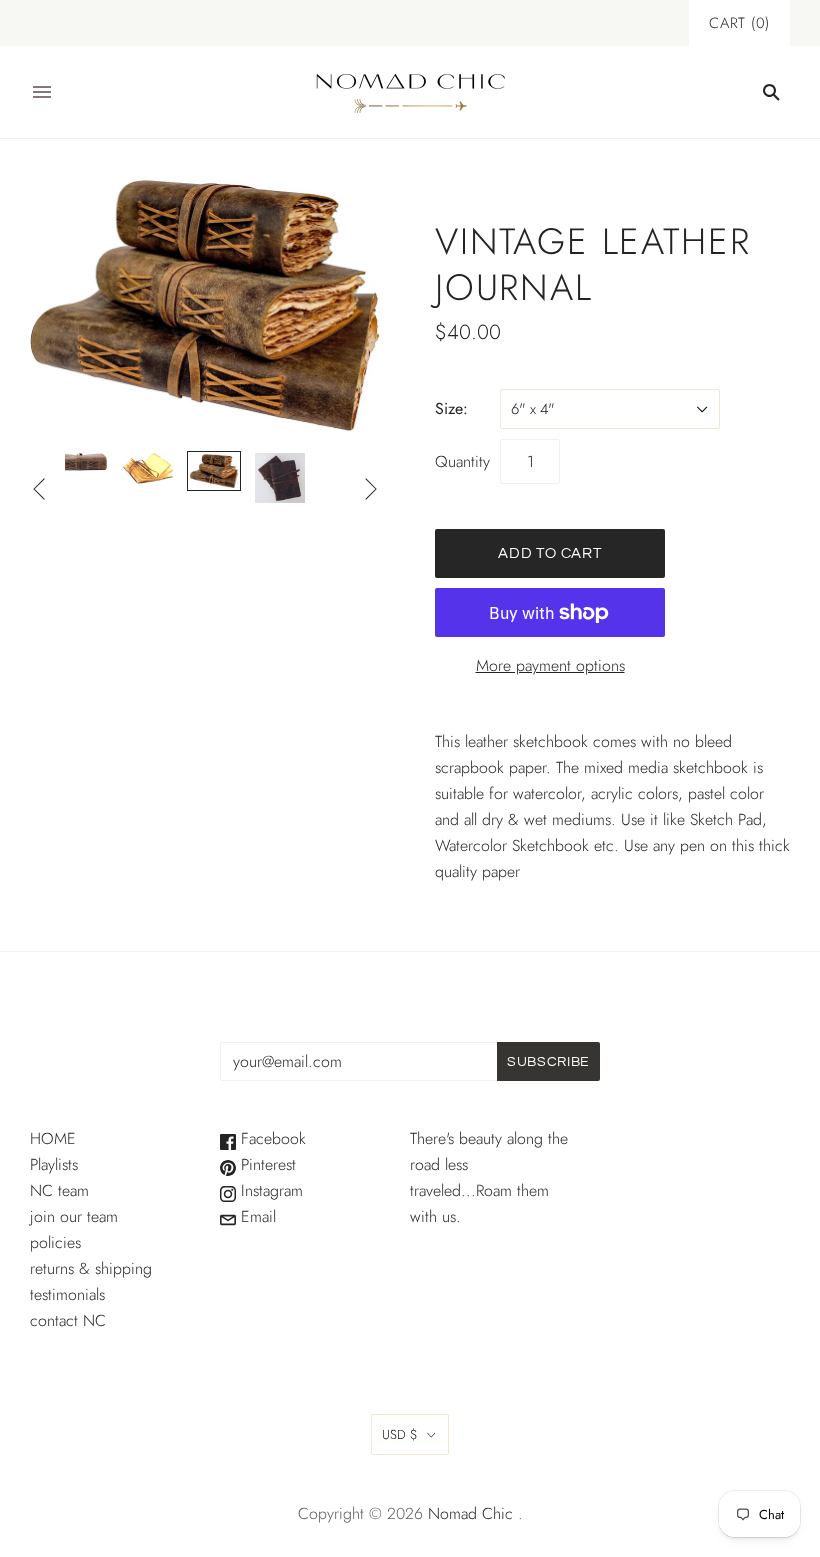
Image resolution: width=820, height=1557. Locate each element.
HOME (53, 1138)
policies (55, 1242)
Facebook (271, 1138)
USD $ (400, 1434)
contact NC (68, 1320)
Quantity (462, 461)
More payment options (550, 665)
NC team (59, 1190)
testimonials (67, 1294)
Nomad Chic (470, 1513)
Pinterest (266, 1164)
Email (256, 1216)
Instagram (269, 1190)
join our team (74, 1216)
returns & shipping (91, 1268)
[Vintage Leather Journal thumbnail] (82, 462)
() (739, 23)
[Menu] (42, 92)
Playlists (54, 1164)
